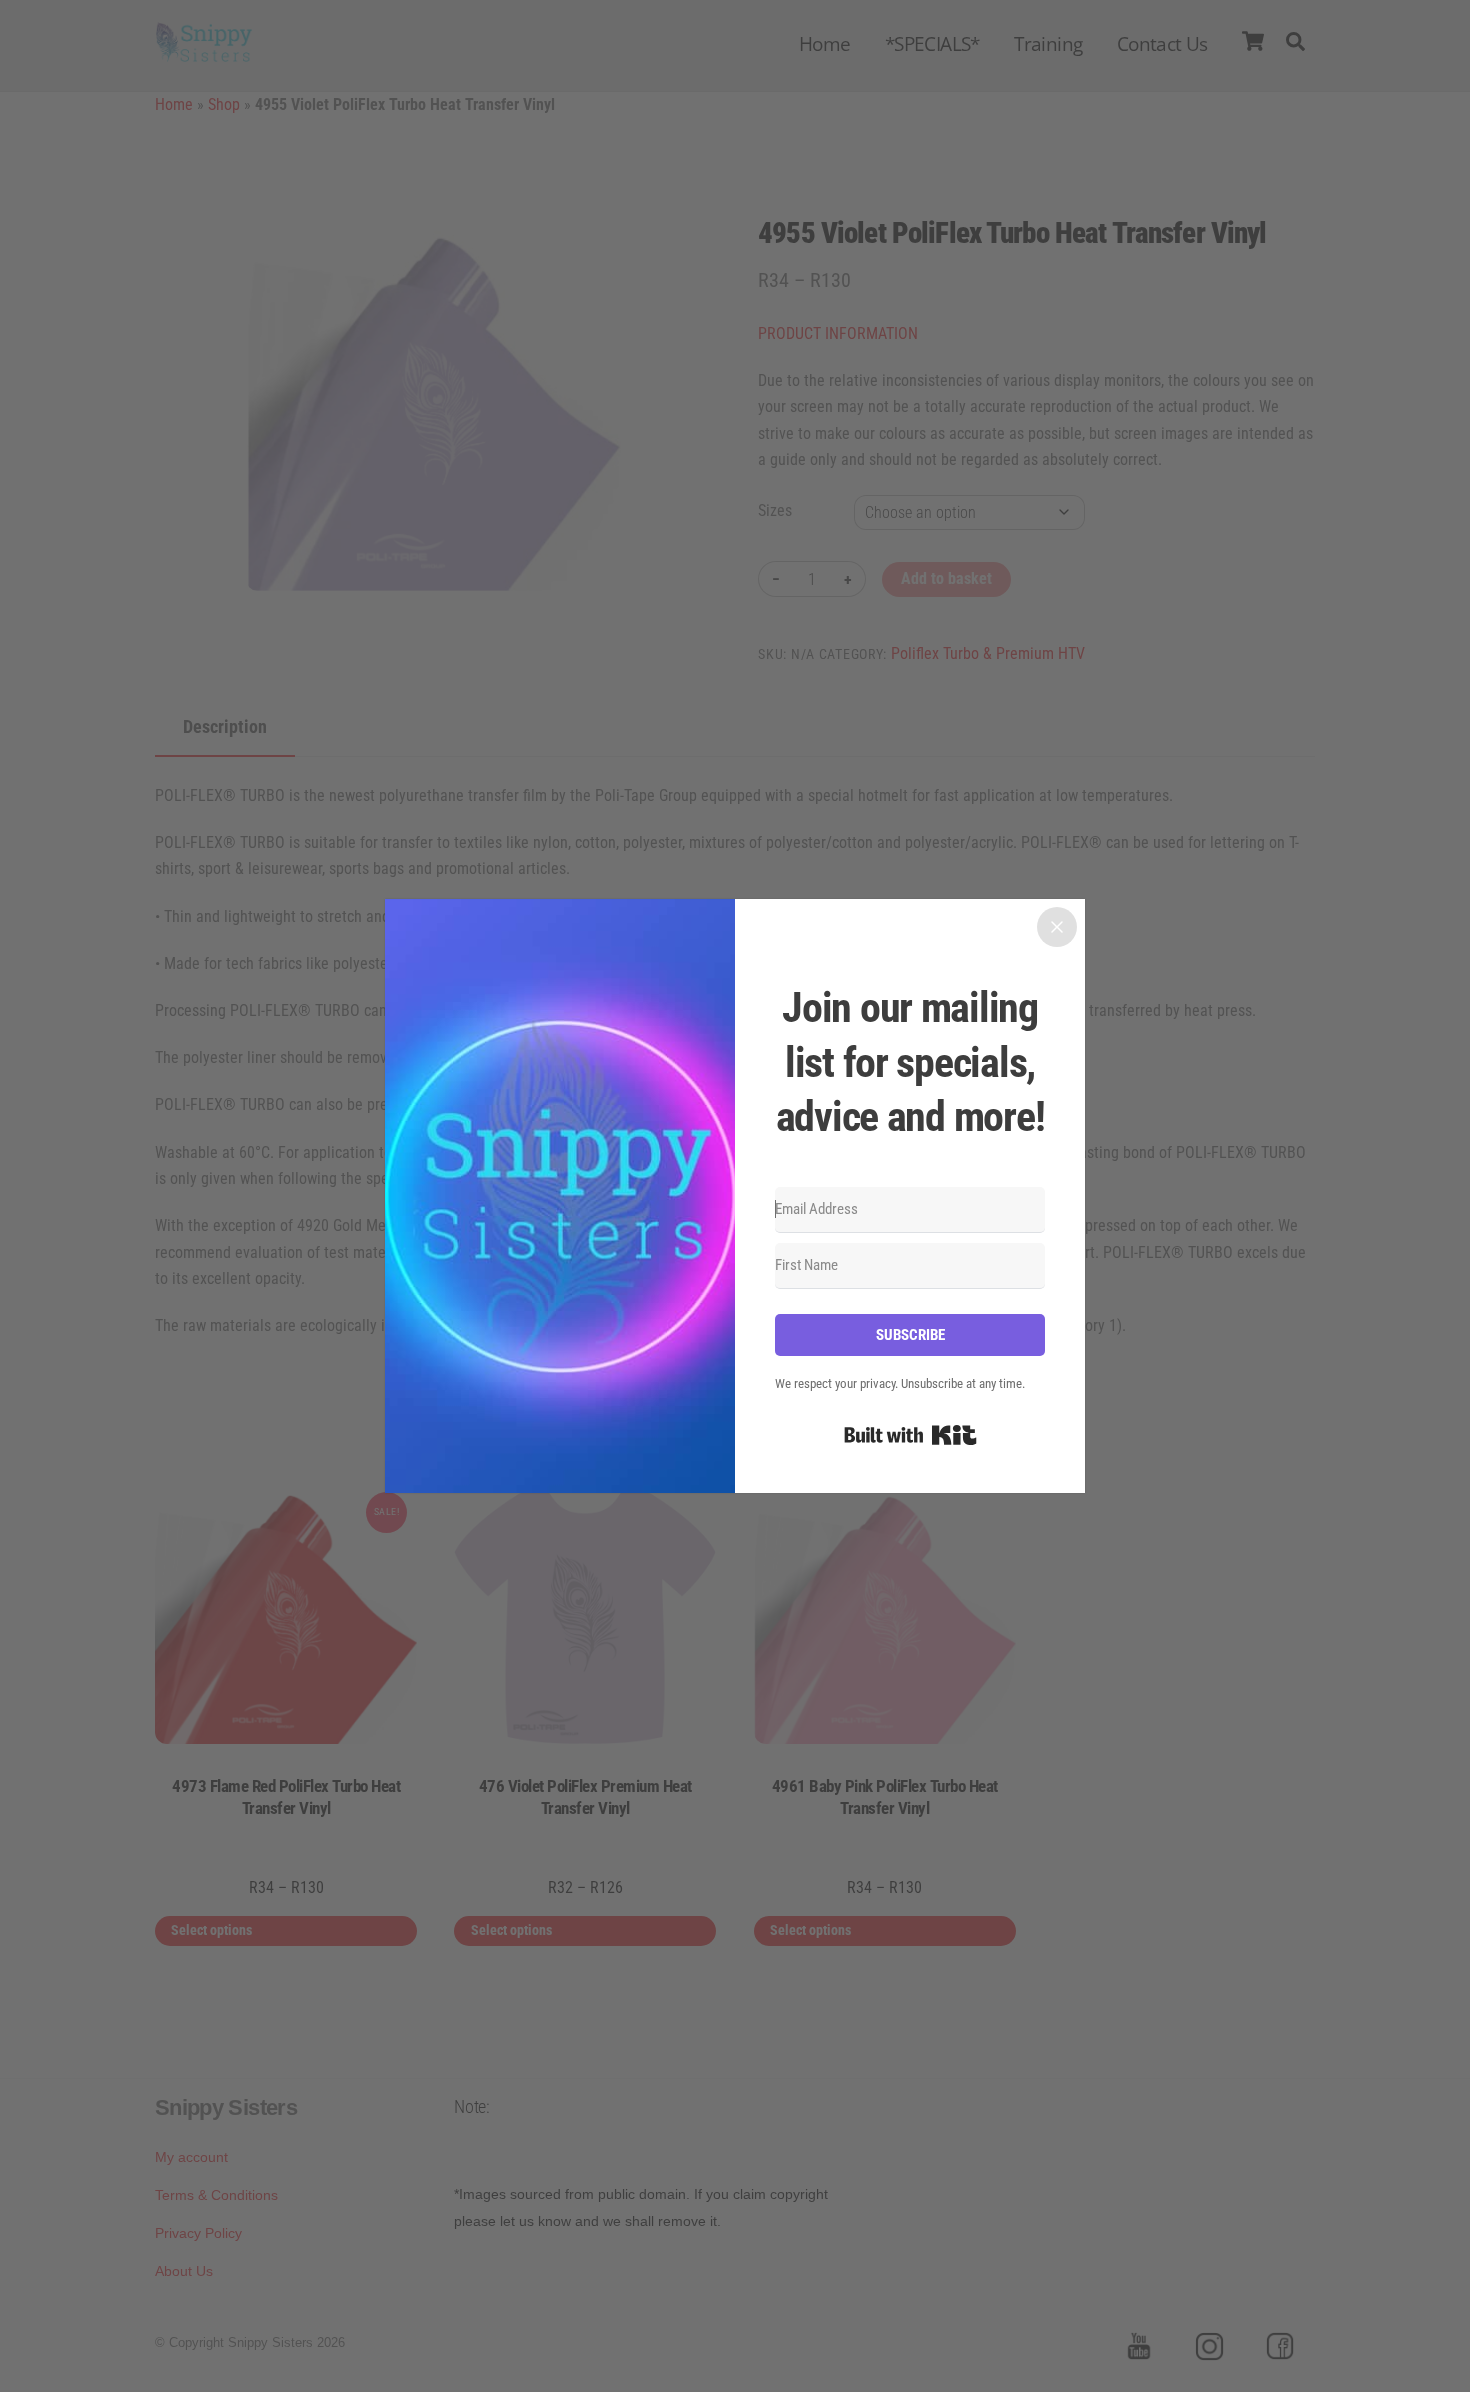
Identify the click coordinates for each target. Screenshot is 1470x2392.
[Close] (1057, 927)
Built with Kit (910, 1435)
